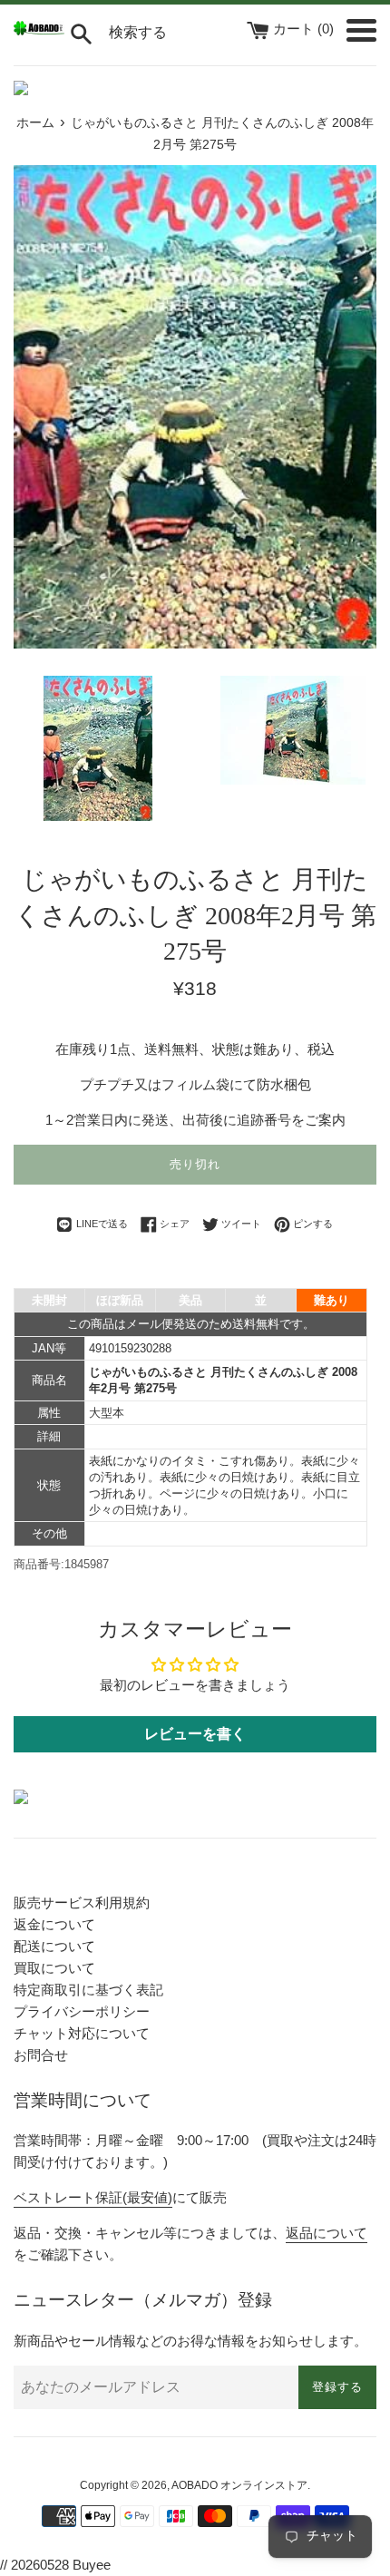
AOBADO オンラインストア (239, 2485)
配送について (54, 1946)
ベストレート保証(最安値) (93, 2197)
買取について (54, 1968)
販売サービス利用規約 (82, 1903)
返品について (327, 2233)
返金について (54, 1924)
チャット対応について (82, 2033)
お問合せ (41, 2055)
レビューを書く (195, 1734)
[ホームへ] (39, 30)
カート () (305, 29)
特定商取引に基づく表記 (88, 1990)
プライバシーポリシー (82, 2011)
